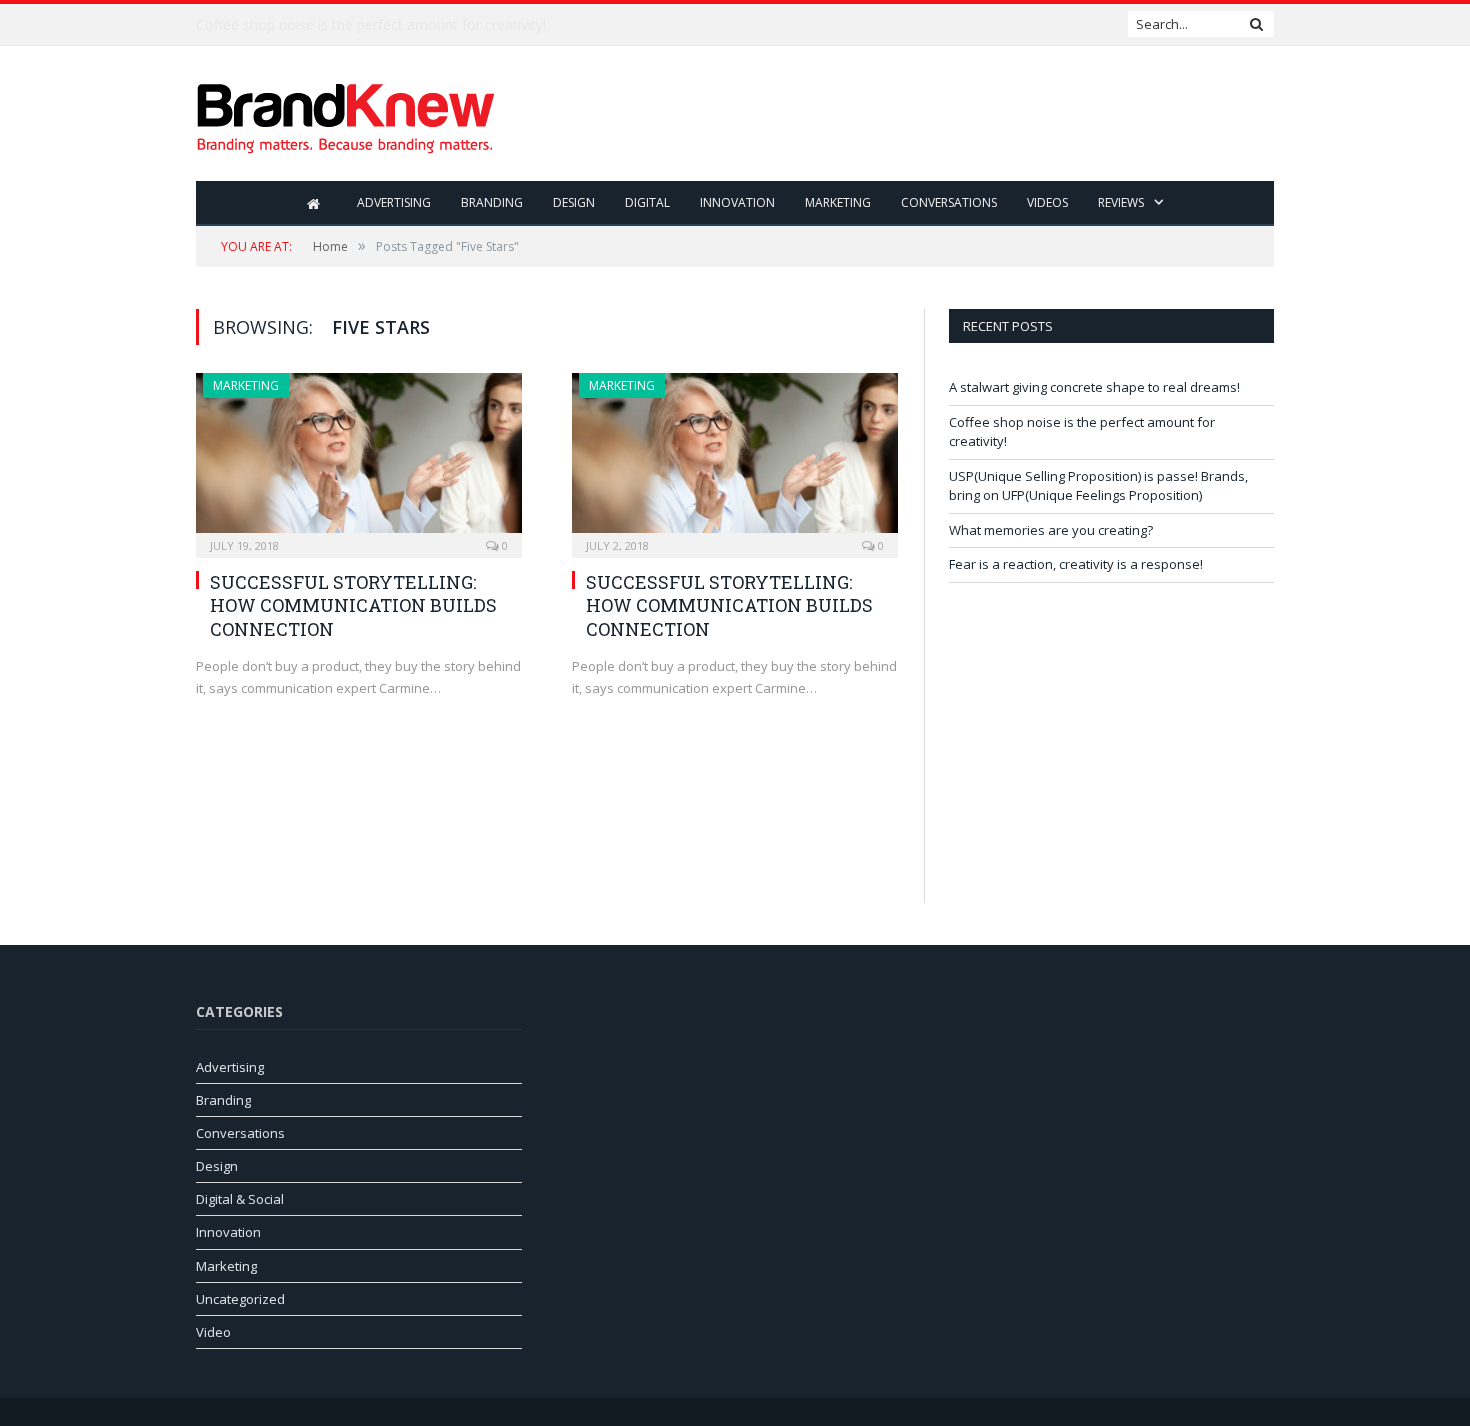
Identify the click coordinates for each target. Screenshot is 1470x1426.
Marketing (838, 202)
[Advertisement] (910, 115)
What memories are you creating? (1051, 530)
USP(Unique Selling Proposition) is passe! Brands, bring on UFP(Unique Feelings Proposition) (1098, 486)
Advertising (394, 202)
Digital (647, 202)
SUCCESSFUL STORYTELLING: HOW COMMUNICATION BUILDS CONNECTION (353, 605)
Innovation (737, 202)
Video (213, 1332)
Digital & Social (240, 1199)
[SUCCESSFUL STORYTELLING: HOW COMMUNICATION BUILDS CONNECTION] (359, 459)
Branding (492, 202)
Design (574, 202)
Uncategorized (240, 1299)
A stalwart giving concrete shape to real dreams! (1094, 387)
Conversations (949, 202)
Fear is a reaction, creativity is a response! (1076, 564)
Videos (1047, 202)
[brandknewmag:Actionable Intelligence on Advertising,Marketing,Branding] (346, 113)
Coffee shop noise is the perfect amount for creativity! (371, 25)
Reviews (1121, 202)
